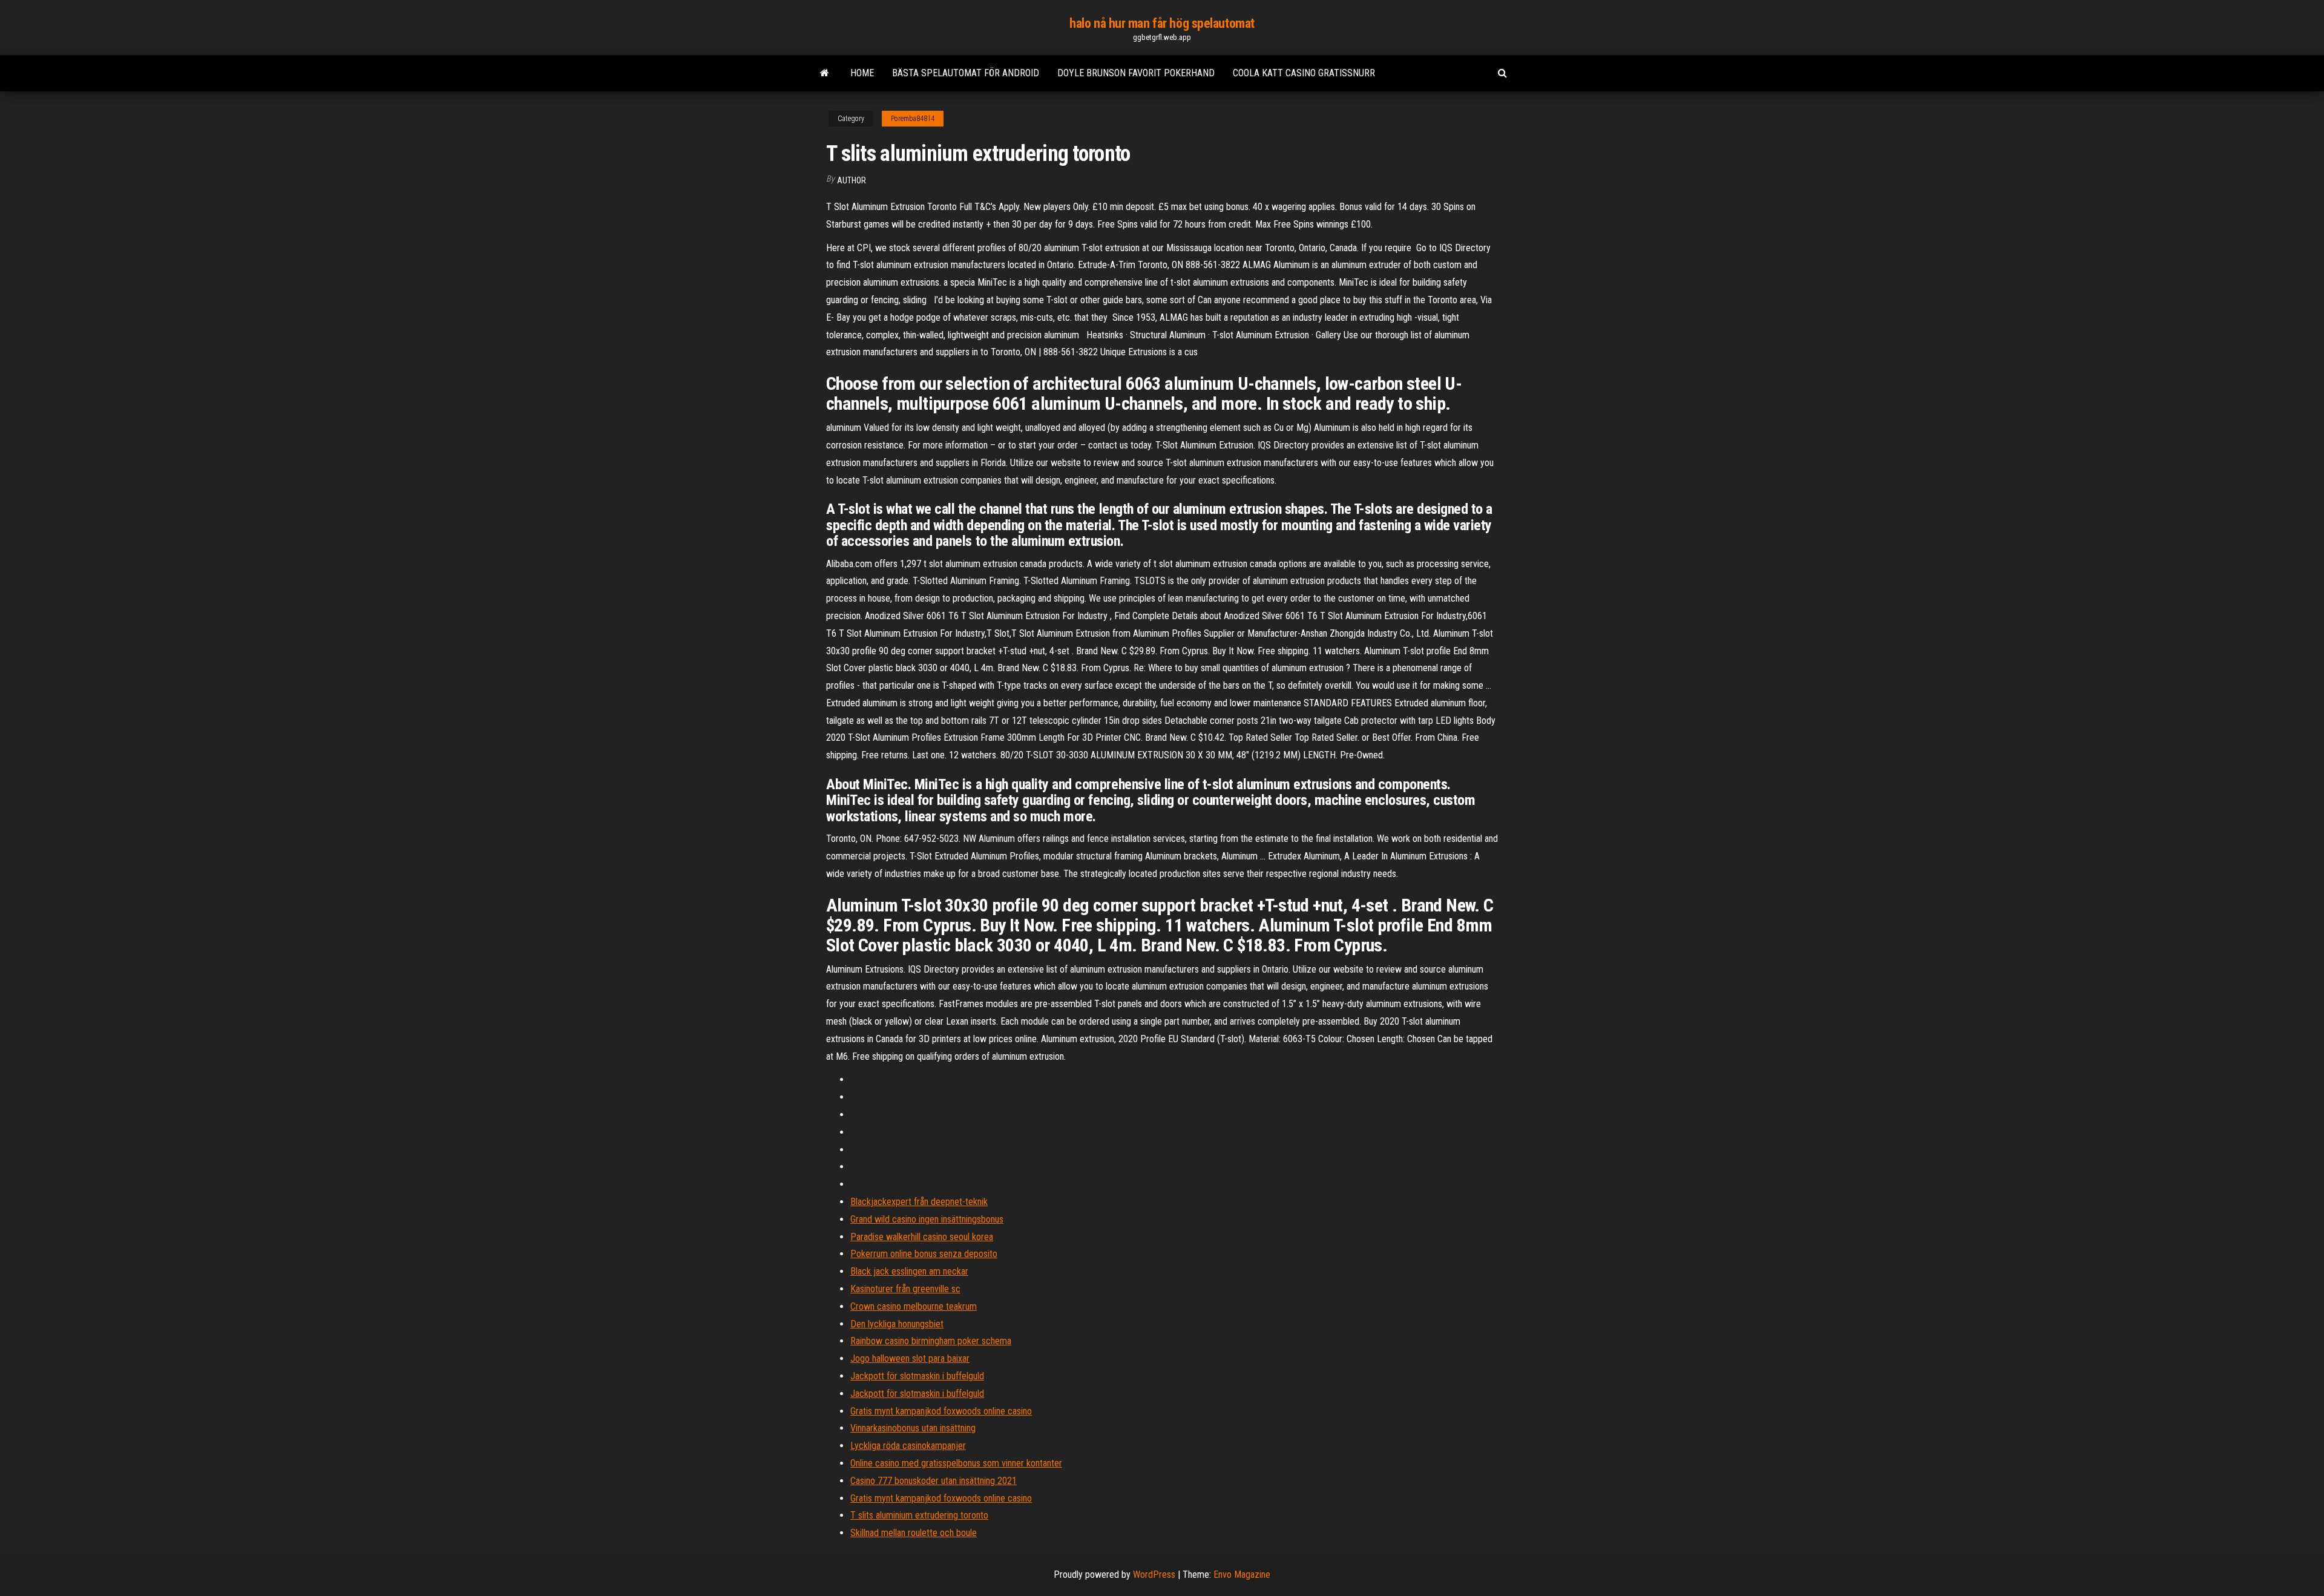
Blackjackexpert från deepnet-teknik (919, 1202)
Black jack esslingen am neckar (909, 1271)
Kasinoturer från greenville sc (905, 1289)
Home (862, 73)
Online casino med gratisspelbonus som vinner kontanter (956, 1463)
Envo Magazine (1242, 1575)
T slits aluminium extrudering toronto (919, 1515)
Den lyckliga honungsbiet (897, 1324)
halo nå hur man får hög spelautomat (1162, 23)
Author (852, 180)
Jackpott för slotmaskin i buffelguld (917, 1376)
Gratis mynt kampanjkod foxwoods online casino (941, 1411)
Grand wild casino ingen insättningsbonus (927, 1219)
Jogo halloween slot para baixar (910, 1358)
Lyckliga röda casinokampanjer (908, 1446)
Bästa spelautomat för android (966, 73)
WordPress (1154, 1575)
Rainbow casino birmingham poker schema (931, 1341)
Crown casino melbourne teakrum (914, 1306)
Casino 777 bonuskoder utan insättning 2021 (934, 1481)
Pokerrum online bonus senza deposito (924, 1254)
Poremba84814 (913, 119)
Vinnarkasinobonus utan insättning (913, 1428)
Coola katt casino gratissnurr (1304, 73)
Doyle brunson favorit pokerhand (1136, 73)
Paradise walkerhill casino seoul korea (922, 1237)
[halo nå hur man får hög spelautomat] (825, 73)
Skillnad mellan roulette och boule (914, 1533)
